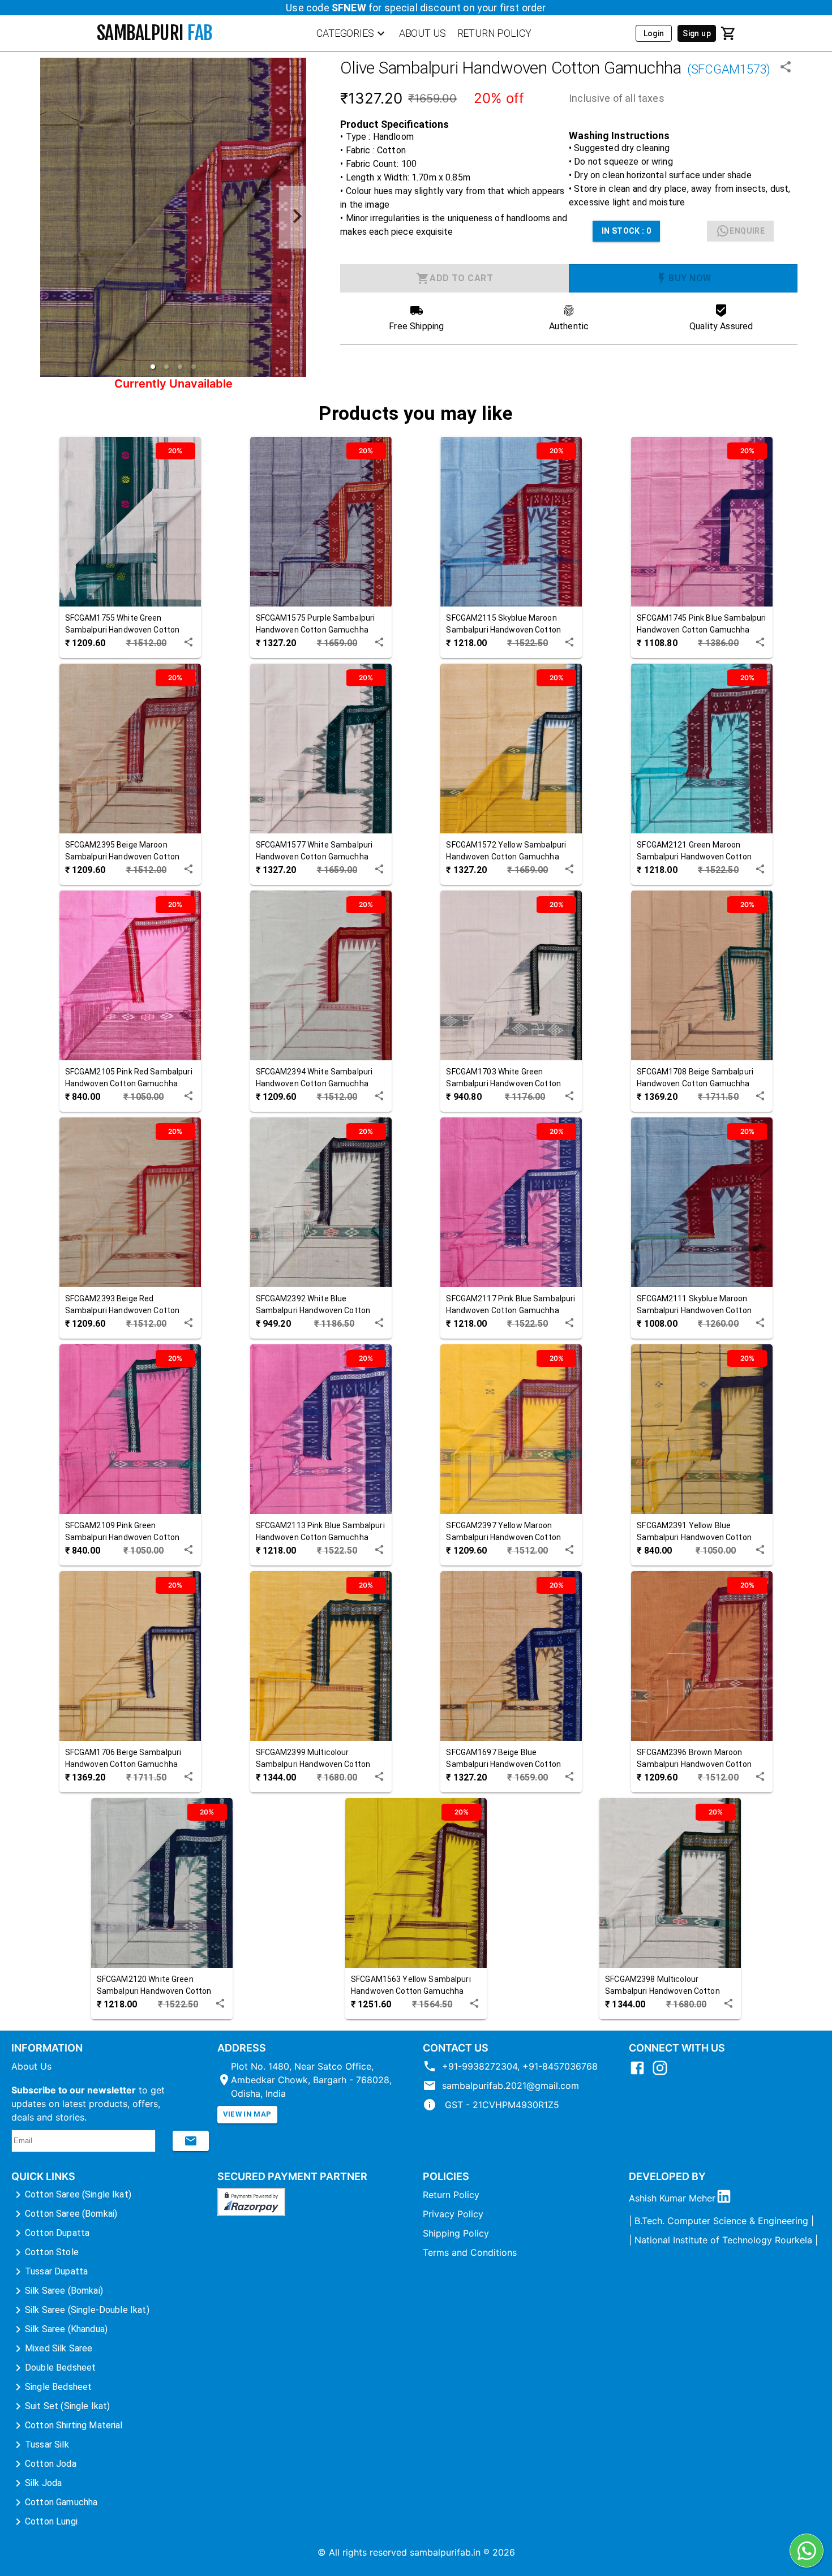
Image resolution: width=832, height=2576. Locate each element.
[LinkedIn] (727, 2198)
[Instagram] (663, 2073)
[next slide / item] (292, 218)
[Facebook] (640, 2073)
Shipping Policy (456, 2233)
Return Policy (451, 2195)
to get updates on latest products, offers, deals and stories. (88, 2104)
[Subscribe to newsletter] (191, 2141)
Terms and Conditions (470, 2252)
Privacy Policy (453, 2214)
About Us (31, 2066)
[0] (728, 33)
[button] (153, 367)
